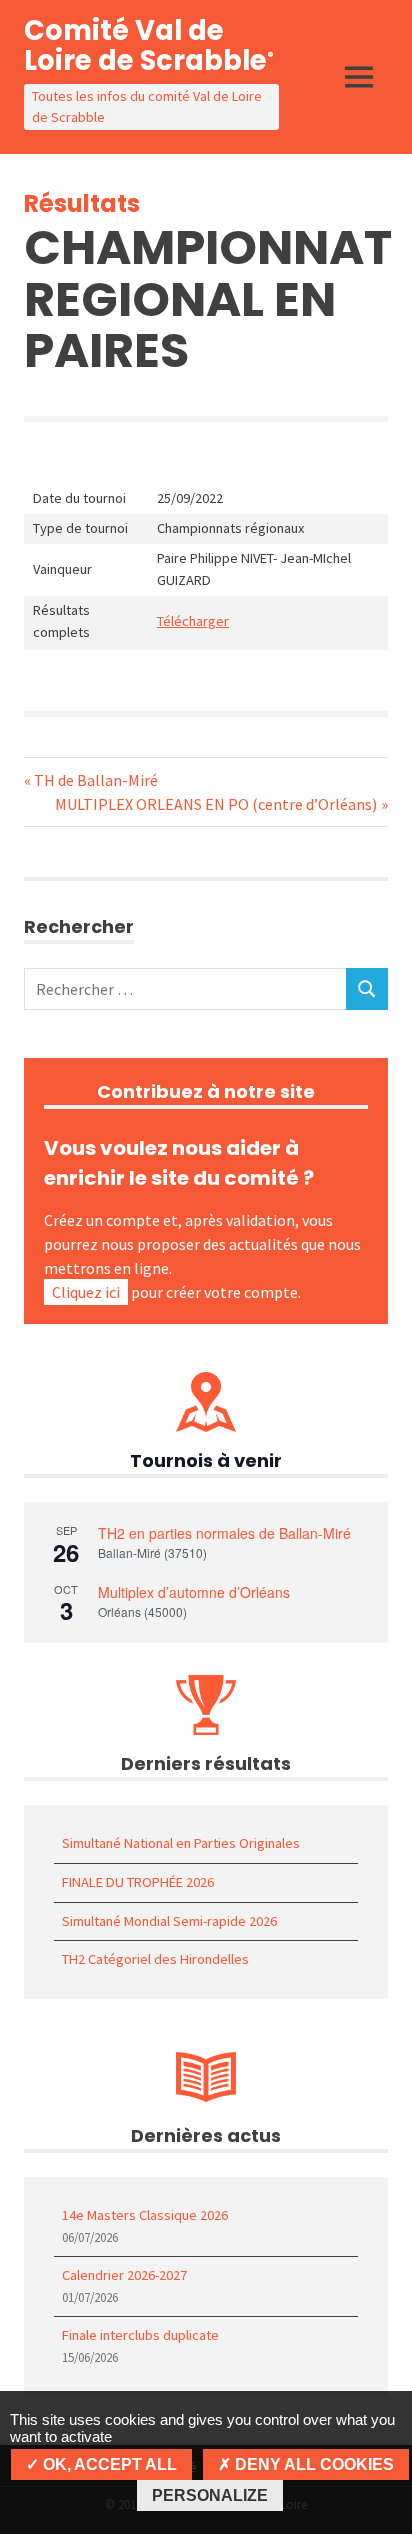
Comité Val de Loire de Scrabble (149, 45)
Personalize (210, 2495)
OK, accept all (108, 2464)
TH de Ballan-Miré (95, 780)
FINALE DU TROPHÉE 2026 (138, 1882)
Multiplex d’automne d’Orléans (194, 1592)
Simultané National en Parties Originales (181, 1843)
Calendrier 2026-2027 (124, 2275)
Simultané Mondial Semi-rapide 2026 (169, 1921)
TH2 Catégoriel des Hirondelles (155, 1959)
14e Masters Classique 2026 (145, 2215)
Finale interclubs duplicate (140, 2335)
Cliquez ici (86, 1292)
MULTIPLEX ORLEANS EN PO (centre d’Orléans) (216, 804)
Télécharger (193, 621)
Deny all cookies (312, 2464)
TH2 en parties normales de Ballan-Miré (224, 1533)
